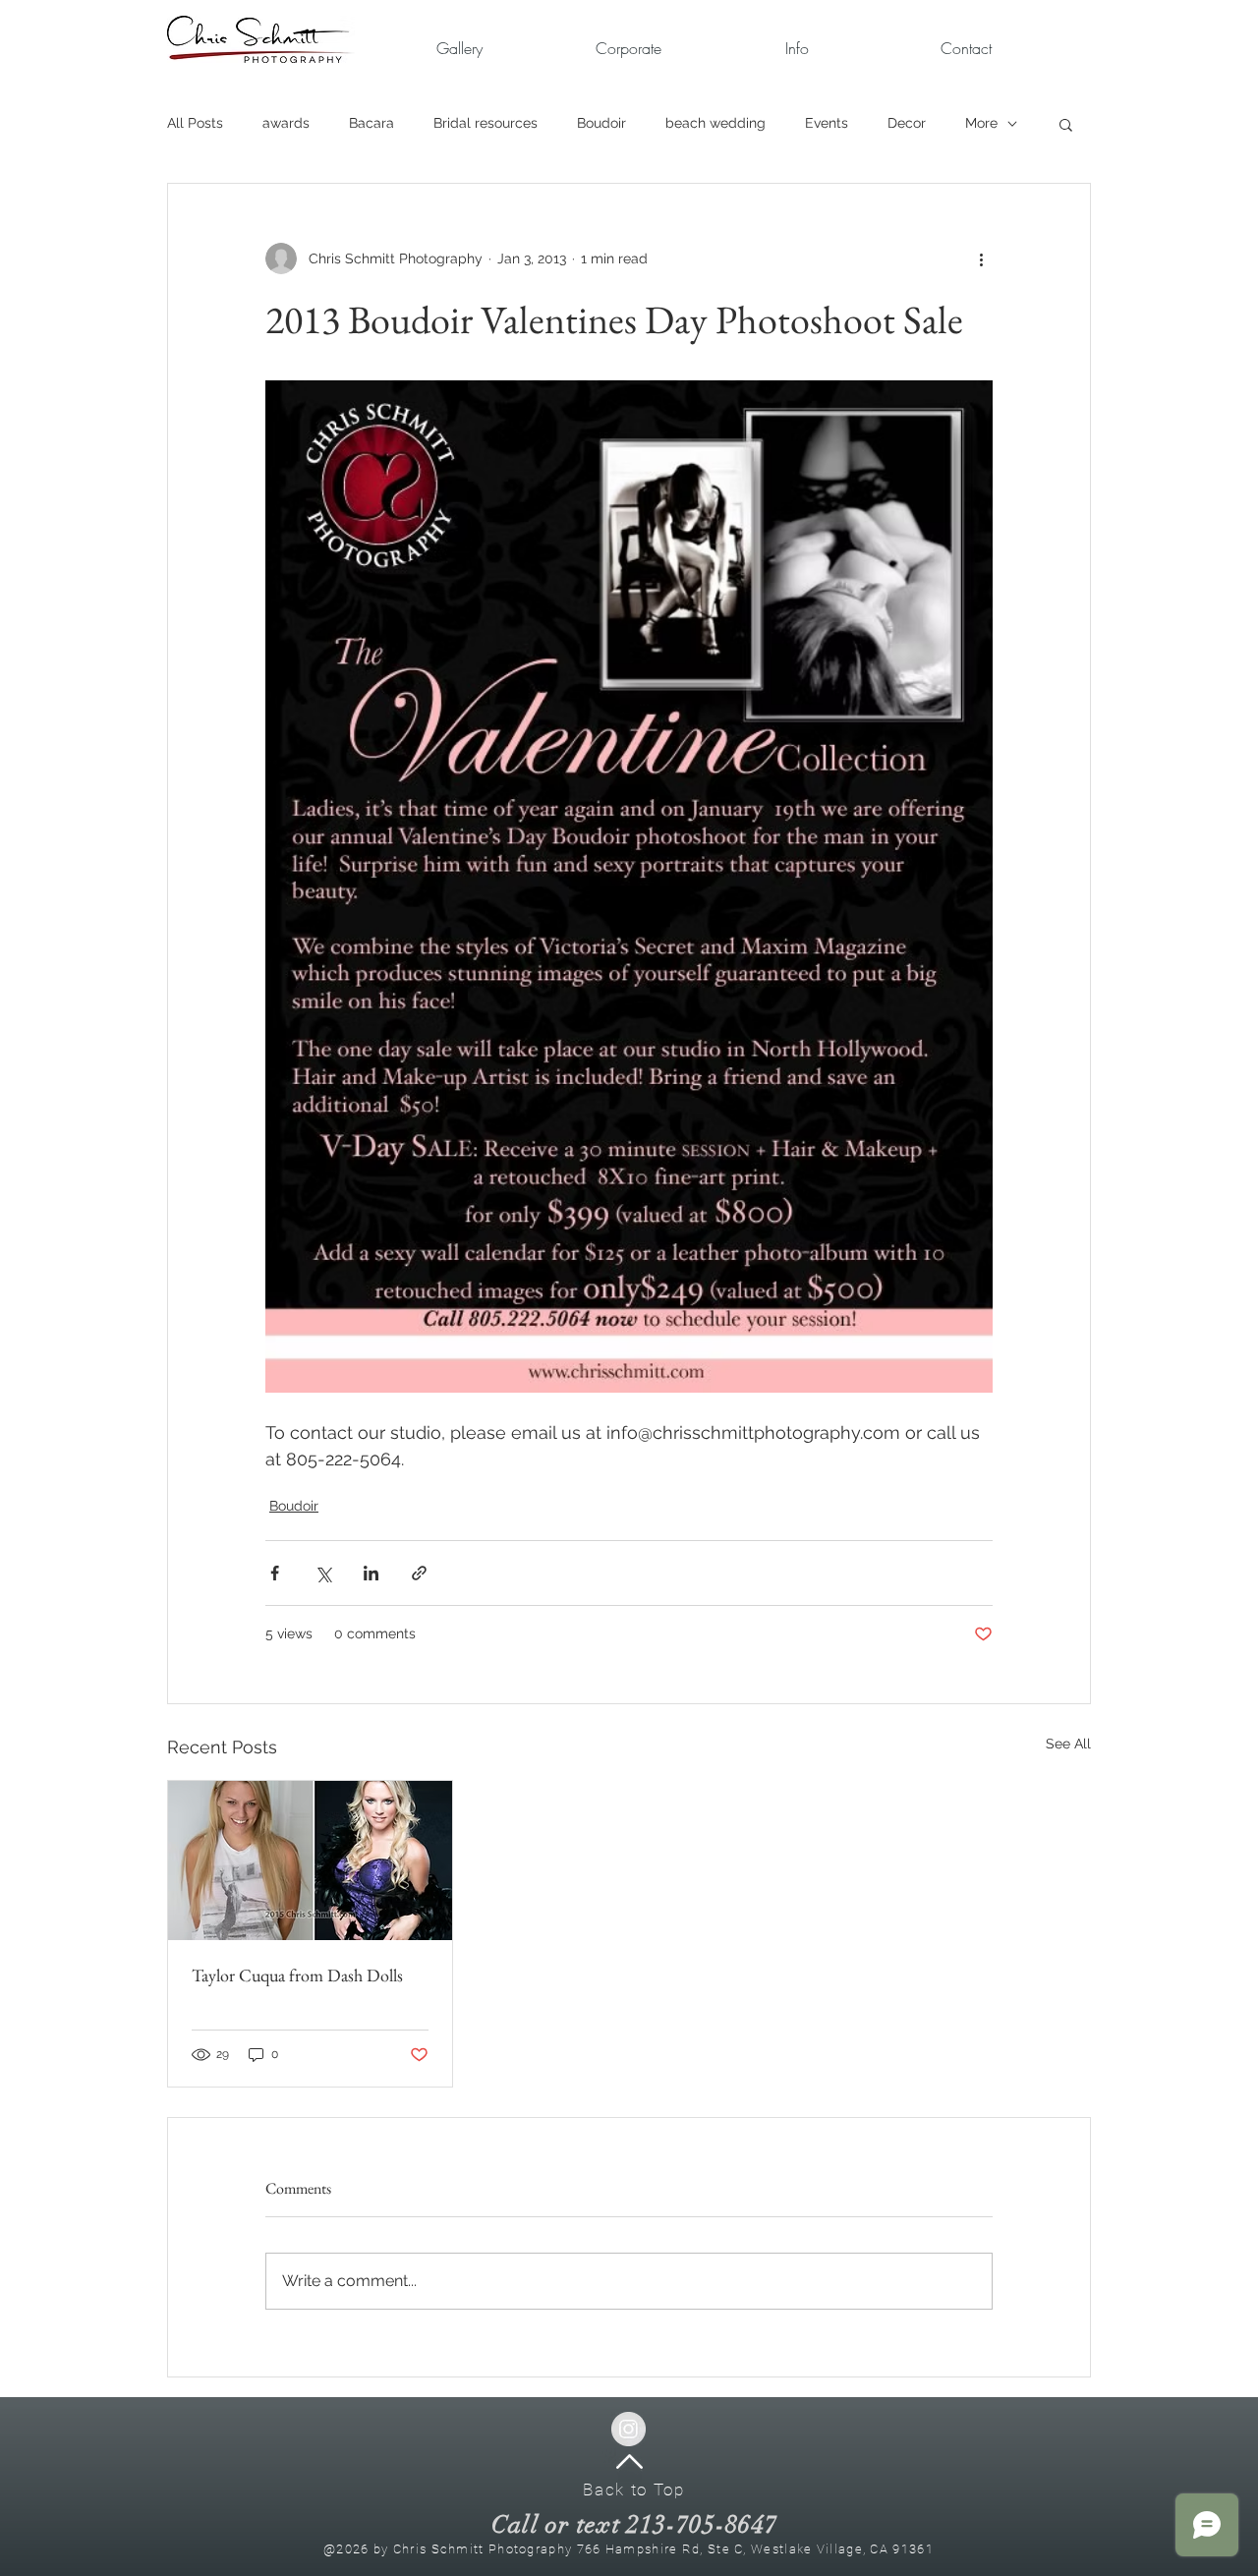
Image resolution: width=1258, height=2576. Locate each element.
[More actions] (981, 258)
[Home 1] (629, 2462)
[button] (628, 49)
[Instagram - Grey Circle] (629, 2429)
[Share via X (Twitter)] (323, 1573)
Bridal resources (486, 123)
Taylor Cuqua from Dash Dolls (297, 1975)
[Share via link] (419, 1573)
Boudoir (601, 123)
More (981, 123)
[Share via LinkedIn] (371, 1573)
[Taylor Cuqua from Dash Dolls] (310, 1860)
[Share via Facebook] (275, 1573)
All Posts (195, 123)
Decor (907, 123)
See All (1068, 1744)
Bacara (372, 123)
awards (286, 123)
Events (827, 123)
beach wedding (715, 123)
